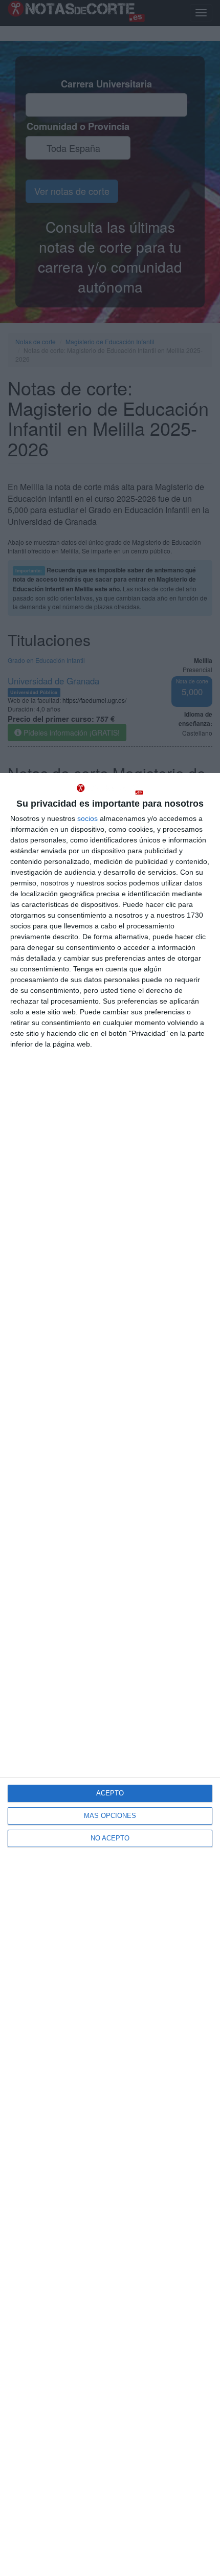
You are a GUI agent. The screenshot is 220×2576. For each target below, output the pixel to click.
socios (87, 818)
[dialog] (110, 1674)
